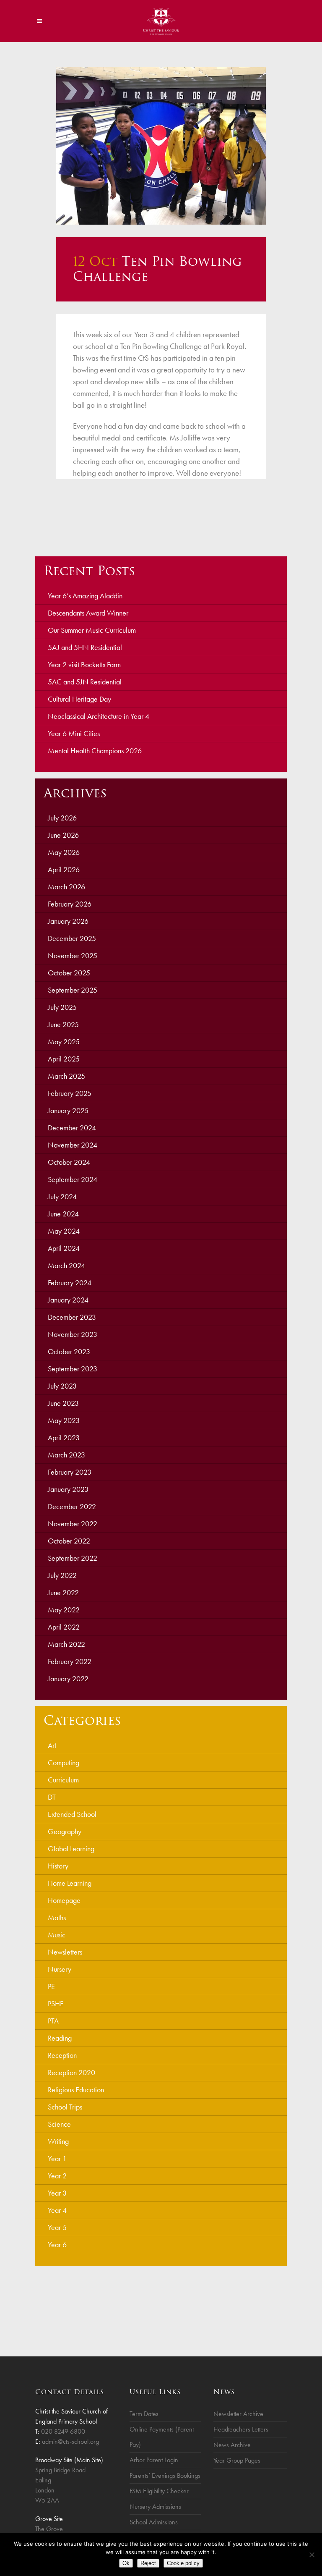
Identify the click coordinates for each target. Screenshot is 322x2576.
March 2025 (66, 1076)
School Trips (65, 2107)
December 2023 (72, 1317)
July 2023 (62, 1386)
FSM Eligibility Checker (159, 2491)
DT (52, 1797)
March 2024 (66, 1265)
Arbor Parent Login (154, 2460)
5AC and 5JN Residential (85, 682)
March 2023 (66, 1455)
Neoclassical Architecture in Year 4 (99, 716)
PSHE (56, 2003)
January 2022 (68, 1678)
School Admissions (154, 2522)
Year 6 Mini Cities (74, 733)
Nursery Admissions (155, 2507)
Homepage (64, 1900)
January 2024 (68, 1300)
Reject (148, 2563)
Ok (126, 2563)
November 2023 (73, 1334)
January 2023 (68, 1489)
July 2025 (62, 1007)
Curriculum (63, 1780)
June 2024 (63, 1214)
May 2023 (64, 1420)
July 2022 (62, 1575)
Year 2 (57, 2176)
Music (57, 1935)
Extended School (72, 1814)
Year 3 (57, 2193)
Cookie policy (183, 2563)
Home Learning (70, 1883)
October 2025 (69, 973)
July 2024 (62, 1196)
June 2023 (63, 1403)
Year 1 (57, 2158)
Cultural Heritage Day (79, 699)
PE (51, 1986)
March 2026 (66, 887)
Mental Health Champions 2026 (95, 751)
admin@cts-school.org (70, 2441)
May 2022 (64, 1610)
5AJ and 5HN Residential (85, 647)
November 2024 (73, 1145)
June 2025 (63, 1024)
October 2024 (69, 1162)
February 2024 (70, 1283)
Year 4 (57, 2210)
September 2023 (73, 1369)
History (58, 1866)
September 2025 (73, 990)
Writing (58, 2141)
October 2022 (69, 1541)
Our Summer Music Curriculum (92, 630)
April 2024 (64, 1248)
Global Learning (71, 1849)
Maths (57, 1917)
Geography (65, 1831)
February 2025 (70, 1093)
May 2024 (64, 1231)
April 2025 (64, 1059)
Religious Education (76, 2090)
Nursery (60, 1969)
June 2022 (63, 1592)
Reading (60, 2038)
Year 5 (57, 2227)
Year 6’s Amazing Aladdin (85, 596)
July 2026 (62, 818)
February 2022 (70, 1661)
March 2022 (66, 1644)
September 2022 (73, 1558)
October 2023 (69, 1351)
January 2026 (68, 921)
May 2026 (64, 852)
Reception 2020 (71, 2072)
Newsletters (65, 1952)
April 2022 (64, 1627)
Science (59, 2124)
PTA (53, 2021)
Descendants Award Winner (88, 613)
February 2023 (70, 1472)
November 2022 (73, 1524)
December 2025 (72, 938)
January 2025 (68, 1110)
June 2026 (63, 835)
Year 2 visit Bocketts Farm (84, 664)
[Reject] (312, 2555)
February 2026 (70, 904)
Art (52, 1745)
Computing (64, 1762)
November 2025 (73, 955)
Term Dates (144, 2414)
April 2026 (64, 869)
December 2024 (72, 1128)
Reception (62, 2055)
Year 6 (57, 2245)
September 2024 (73, 1179)
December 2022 (72, 1506)
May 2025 (64, 1042)
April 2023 (64, 1437)
